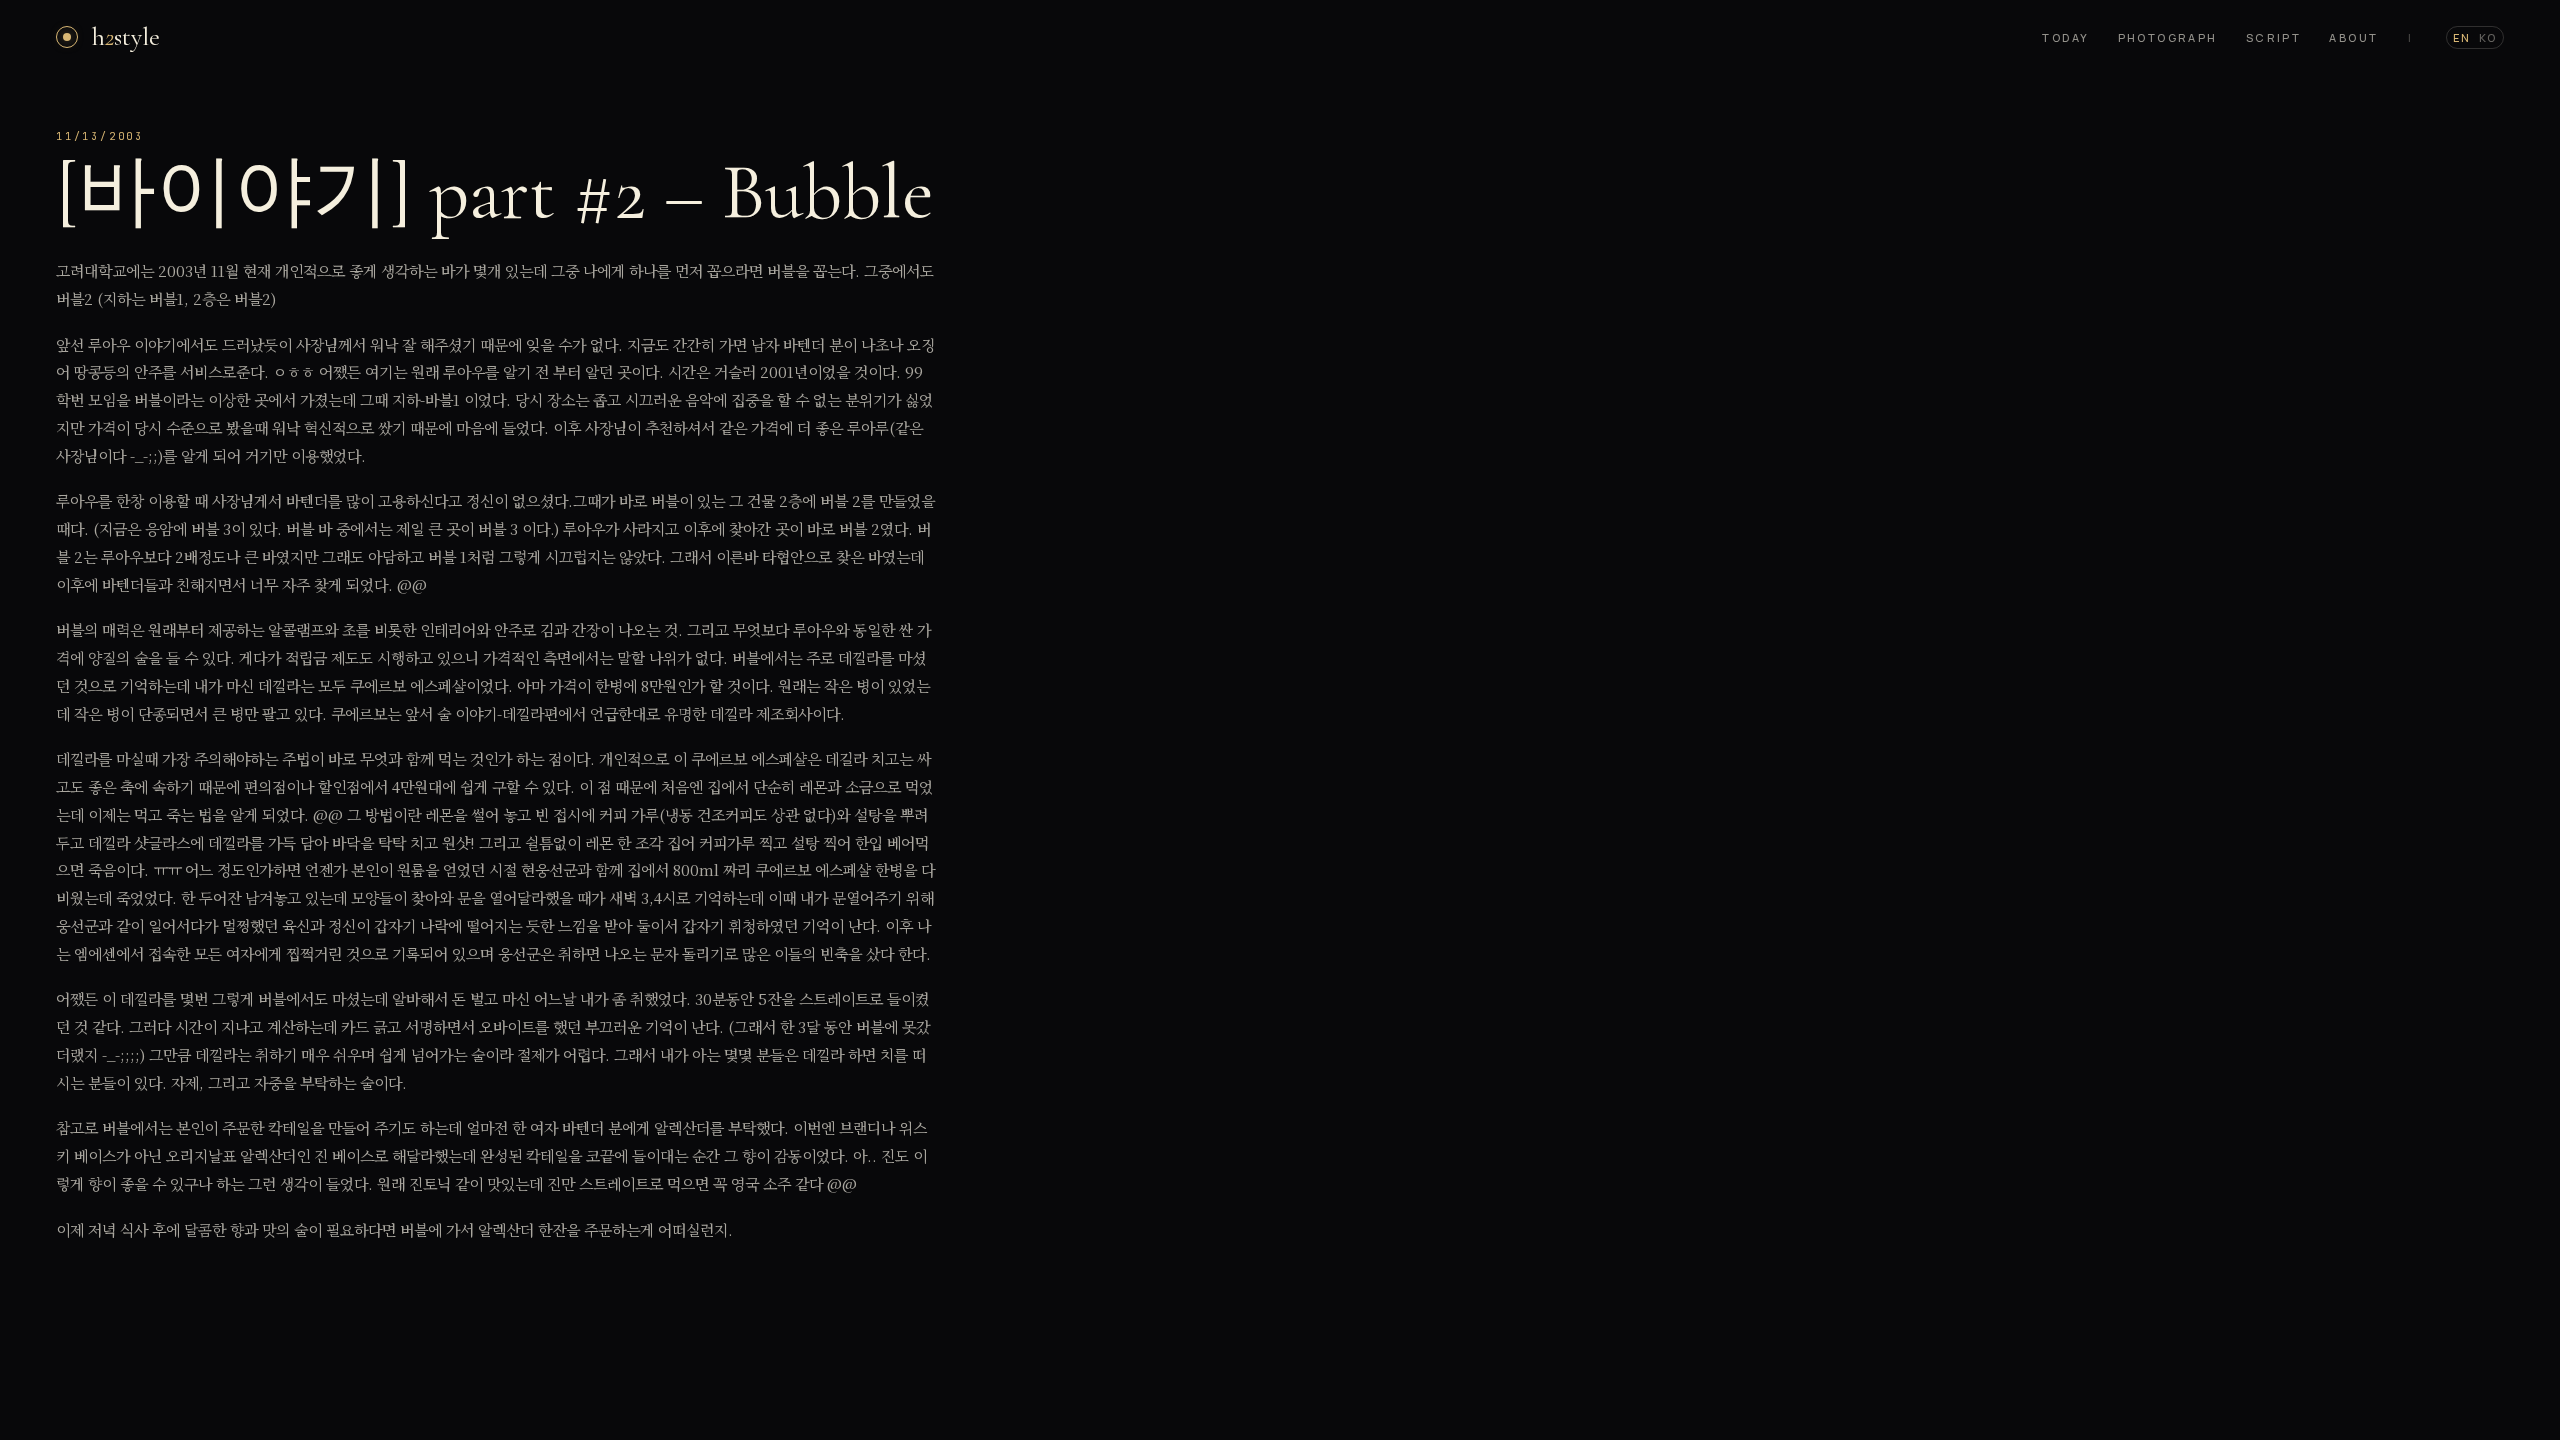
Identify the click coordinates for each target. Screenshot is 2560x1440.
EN (2462, 37)
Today (2065, 37)
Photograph (2168, 37)
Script (2274, 37)
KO (2488, 37)
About (2353, 37)
